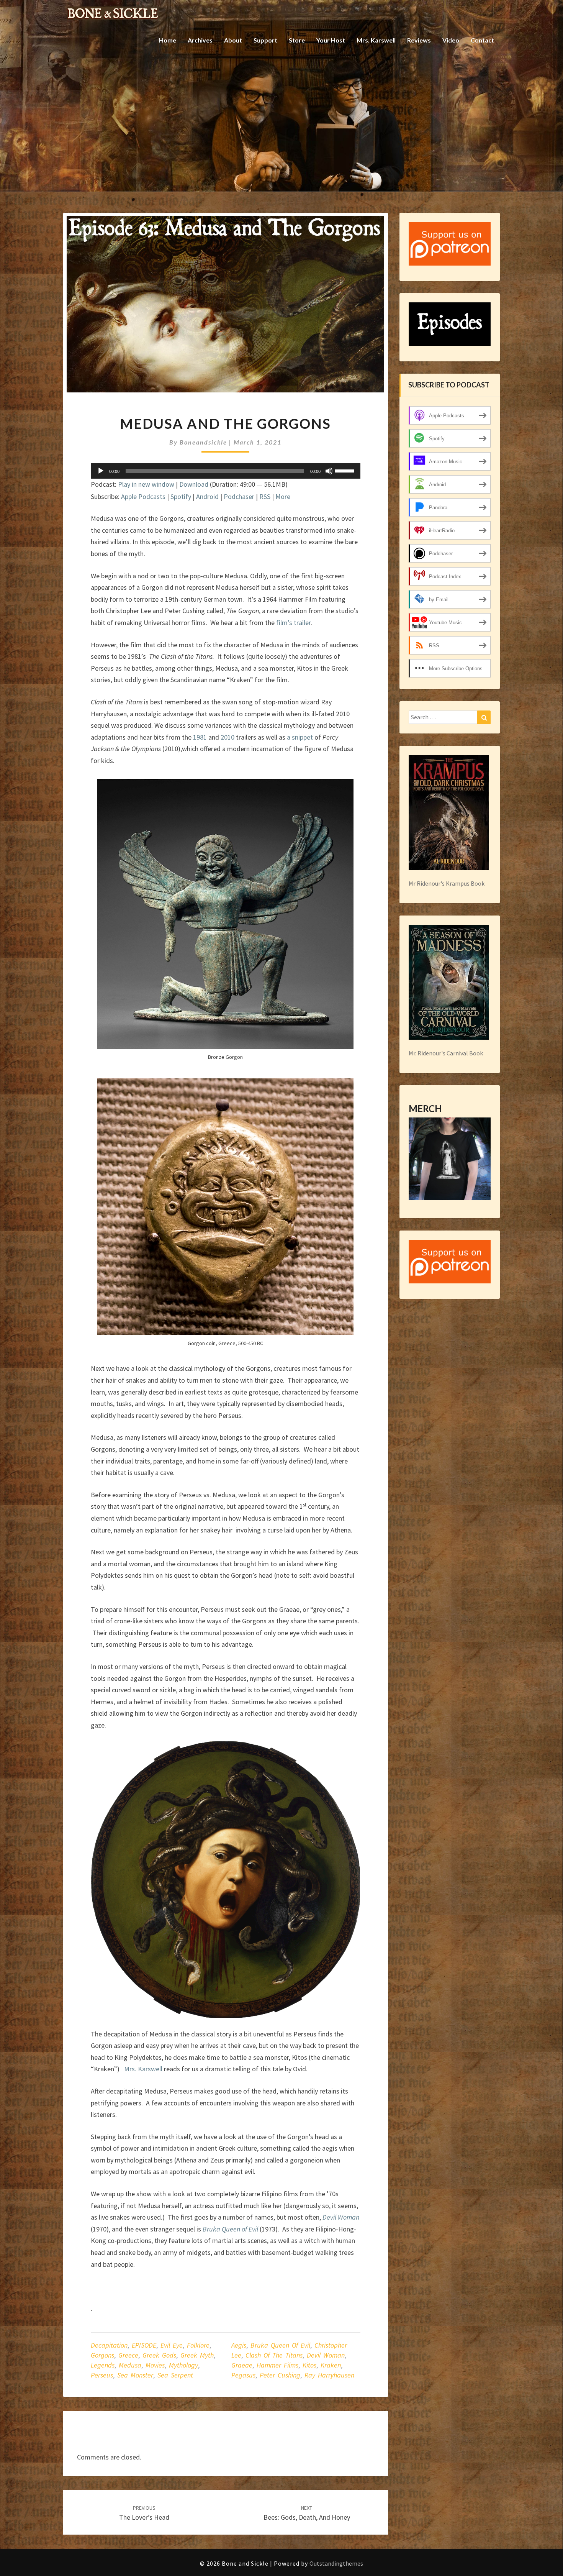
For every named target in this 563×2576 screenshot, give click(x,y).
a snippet (300, 737)
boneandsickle (203, 442)
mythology (183, 2365)
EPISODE (144, 2345)
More (283, 496)
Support (265, 40)
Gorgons (102, 2355)
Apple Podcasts (143, 496)
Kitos (309, 2365)
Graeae (242, 2365)
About (233, 40)
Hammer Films (277, 2365)
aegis (239, 2345)
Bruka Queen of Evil (280, 2345)
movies (155, 2365)
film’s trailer (293, 623)
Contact (482, 40)
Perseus (102, 2375)
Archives (200, 40)
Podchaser (239, 496)
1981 (200, 737)
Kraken (331, 2365)
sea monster (135, 2375)
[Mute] (329, 471)
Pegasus (243, 2375)
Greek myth (197, 2355)
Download (194, 484)
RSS (265, 496)
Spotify (181, 496)
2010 (227, 737)
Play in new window (146, 484)
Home (168, 40)
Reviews (419, 40)
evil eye (172, 2345)
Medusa (130, 2365)
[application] (226, 471)
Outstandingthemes (336, 2563)
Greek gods (159, 2355)
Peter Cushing (280, 2375)
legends (103, 2365)
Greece (128, 2355)
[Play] (101, 471)
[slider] (346, 470)
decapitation (109, 2345)
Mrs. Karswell (376, 40)
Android (207, 496)
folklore (198, 2345)
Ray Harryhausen (329, 2375)
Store (297, 40)
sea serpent (175, 2375)
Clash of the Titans (274, 2355)
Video (451, 40)
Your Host (331, 40)
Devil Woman (326, 2355)
